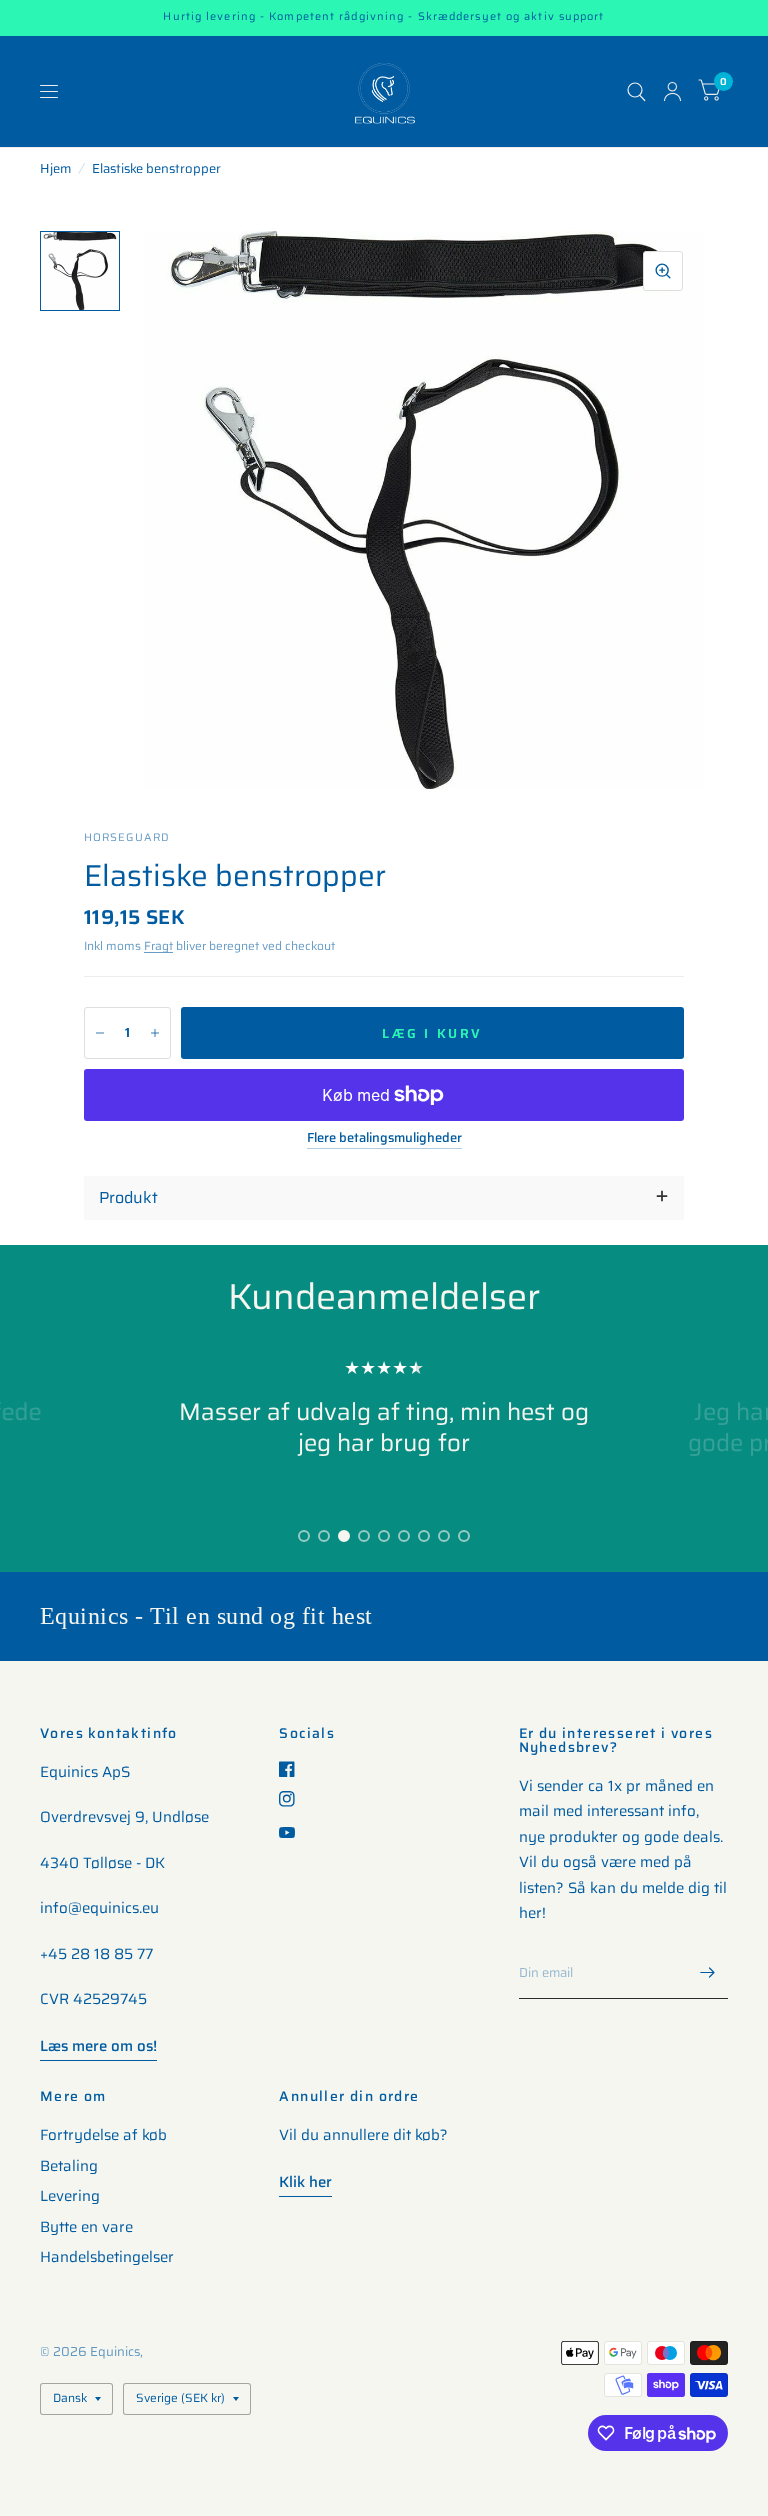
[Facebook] (294, 1769)
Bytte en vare (86, 2227)
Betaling (69, 2166)
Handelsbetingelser (107, 2257)
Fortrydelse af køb (103, 2135)
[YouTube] (294, 1832)
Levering (70, 2196)
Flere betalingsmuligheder (384, 1138)
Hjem (55, 168)
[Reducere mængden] (100, 1033)
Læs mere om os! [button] (98, 2046)
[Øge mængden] (155, 1033)
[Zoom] (663, 271)
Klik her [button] (305, 2182)
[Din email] (708, 1973)
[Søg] (636, 91)
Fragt (158, 945)
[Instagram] (294, 1799)
